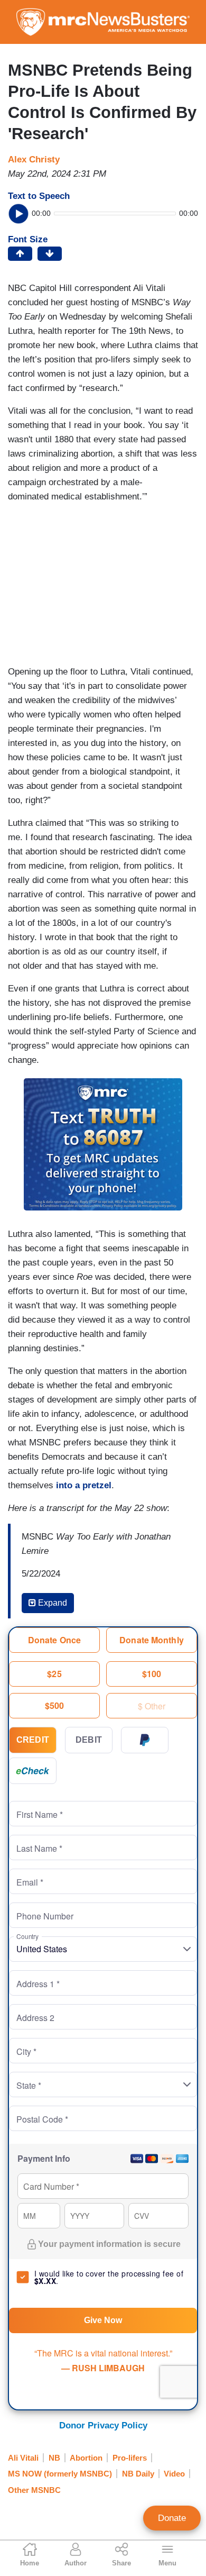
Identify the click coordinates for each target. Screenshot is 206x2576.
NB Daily (138, 2474)
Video (174, 2474)
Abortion (86, 2458)
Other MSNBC (34, 2490)
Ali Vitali (23, 2458)
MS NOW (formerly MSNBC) (60, 2474)
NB (54, 2458)
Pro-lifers (130, 2458)
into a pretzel (84, 1485)
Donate (172, 2518)
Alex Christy (34, 160)
